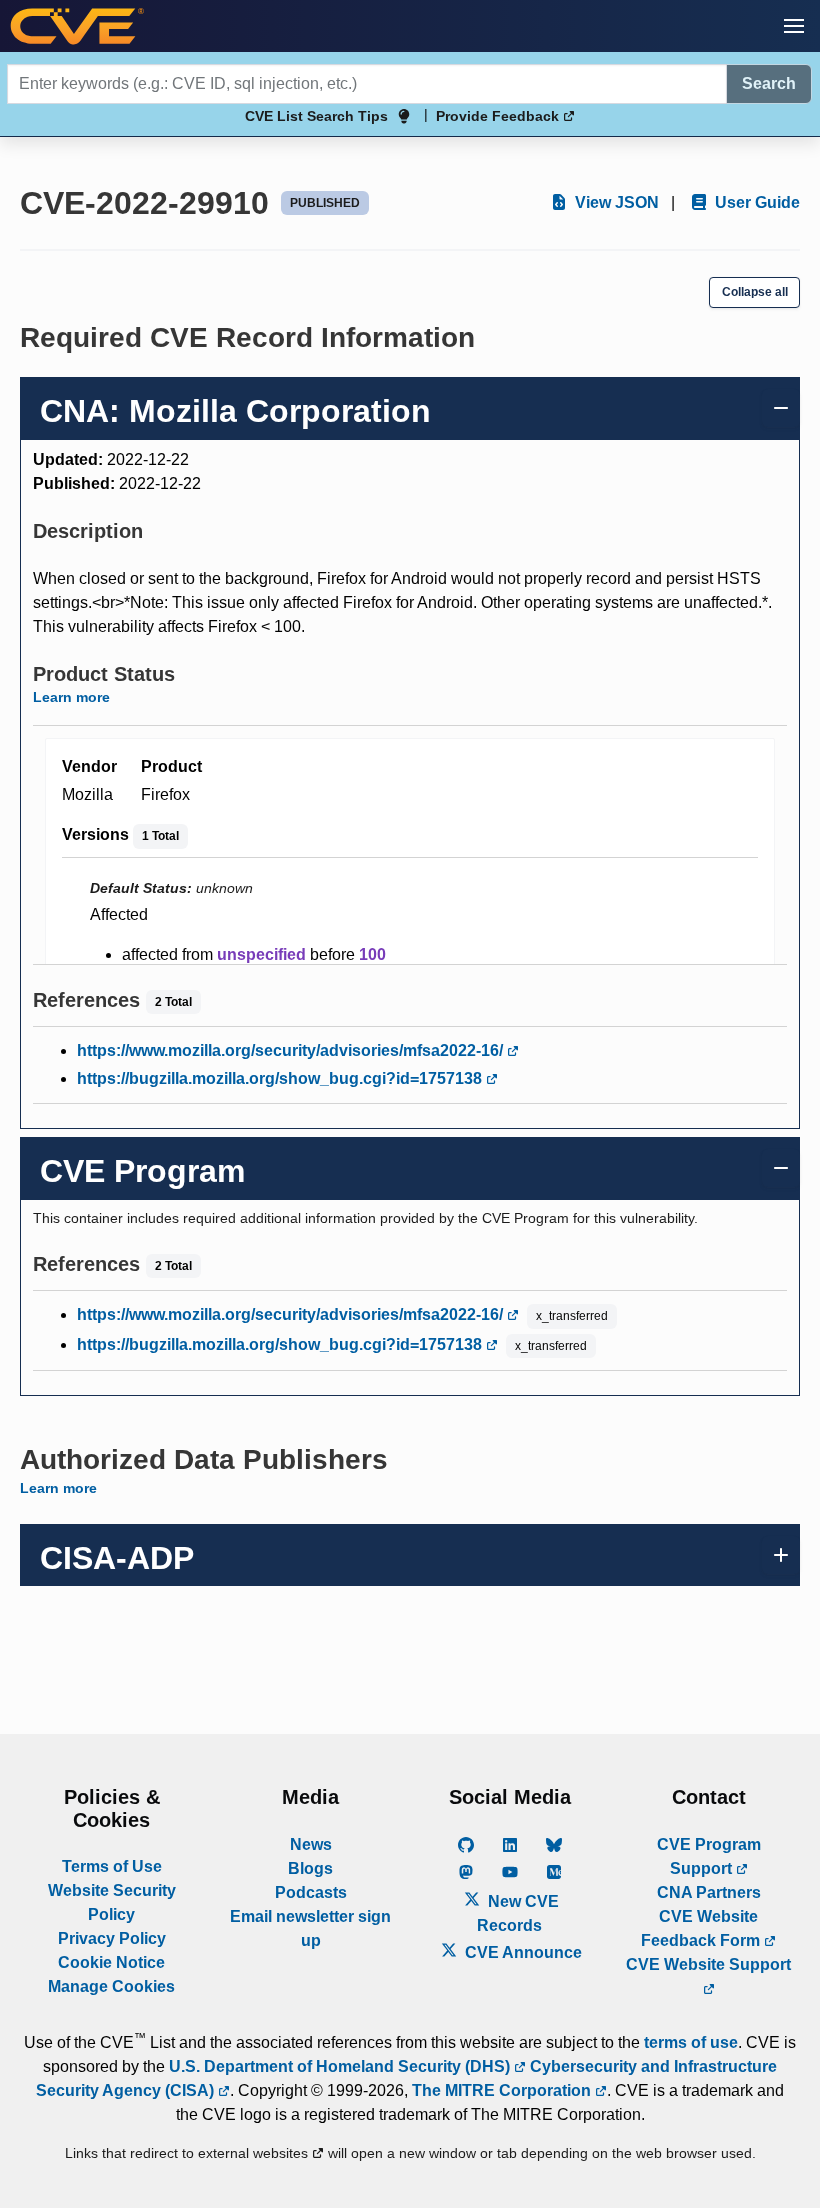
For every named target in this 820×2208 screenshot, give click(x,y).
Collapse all (755, 292)
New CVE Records (518, 1913)
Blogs (310, 1868)
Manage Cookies (111, 1986)
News (311, 1844)
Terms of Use (112, 1866)
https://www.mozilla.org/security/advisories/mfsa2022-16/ (292, 1050)
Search (769, 83)
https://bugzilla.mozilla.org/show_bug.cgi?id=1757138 (281, 1078)
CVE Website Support (708, 1964)
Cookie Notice (111, 1962)
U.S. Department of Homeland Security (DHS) (341, 2066)
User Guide (755, 202)
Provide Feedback (499, 116)
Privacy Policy (112, 1938)
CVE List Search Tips (316, 116)
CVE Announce (521, 1952)
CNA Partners (709, 1892)
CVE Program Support (709, 1856)
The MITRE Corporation (503, 2090)
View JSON (615, 202)
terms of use (691, 2042)
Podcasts (311, 1892)
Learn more (71, 697)
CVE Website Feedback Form (702, 1928)
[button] (794, 26)
